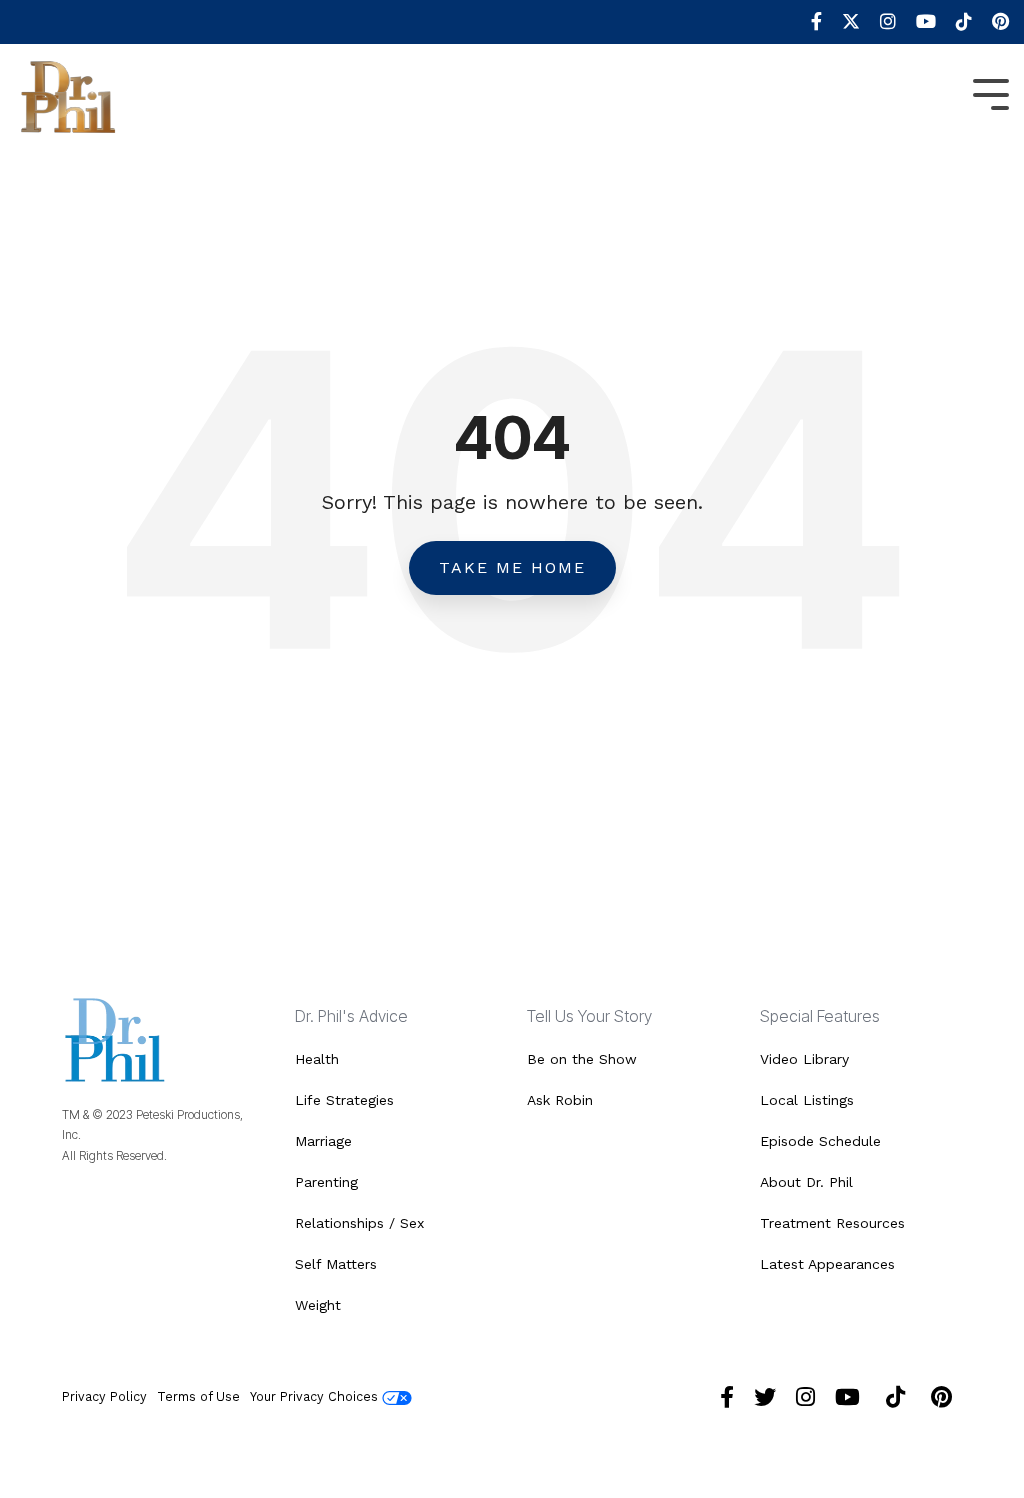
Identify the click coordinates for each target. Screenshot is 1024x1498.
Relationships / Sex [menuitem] (359, 1223)
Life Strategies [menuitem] (344, 1100)
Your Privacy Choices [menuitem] (316, 1396)
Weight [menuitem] (318, 1305)
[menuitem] (806, 22)
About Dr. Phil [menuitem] (806, 1182)
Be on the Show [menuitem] (582, 1059)
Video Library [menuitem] (804, 1059)
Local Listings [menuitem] (807, 1100)
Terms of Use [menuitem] (198, 1396)
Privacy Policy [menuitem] (104, 1396)
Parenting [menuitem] (326, 1182)
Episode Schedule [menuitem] (820, 1141)
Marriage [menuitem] (323, 1141)
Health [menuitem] (317, 1059)
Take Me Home (512, 567)
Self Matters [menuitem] (336, 1264)
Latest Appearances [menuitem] (827, 1264)
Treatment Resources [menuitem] (832, 1223)
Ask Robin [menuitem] (560, 1100)
